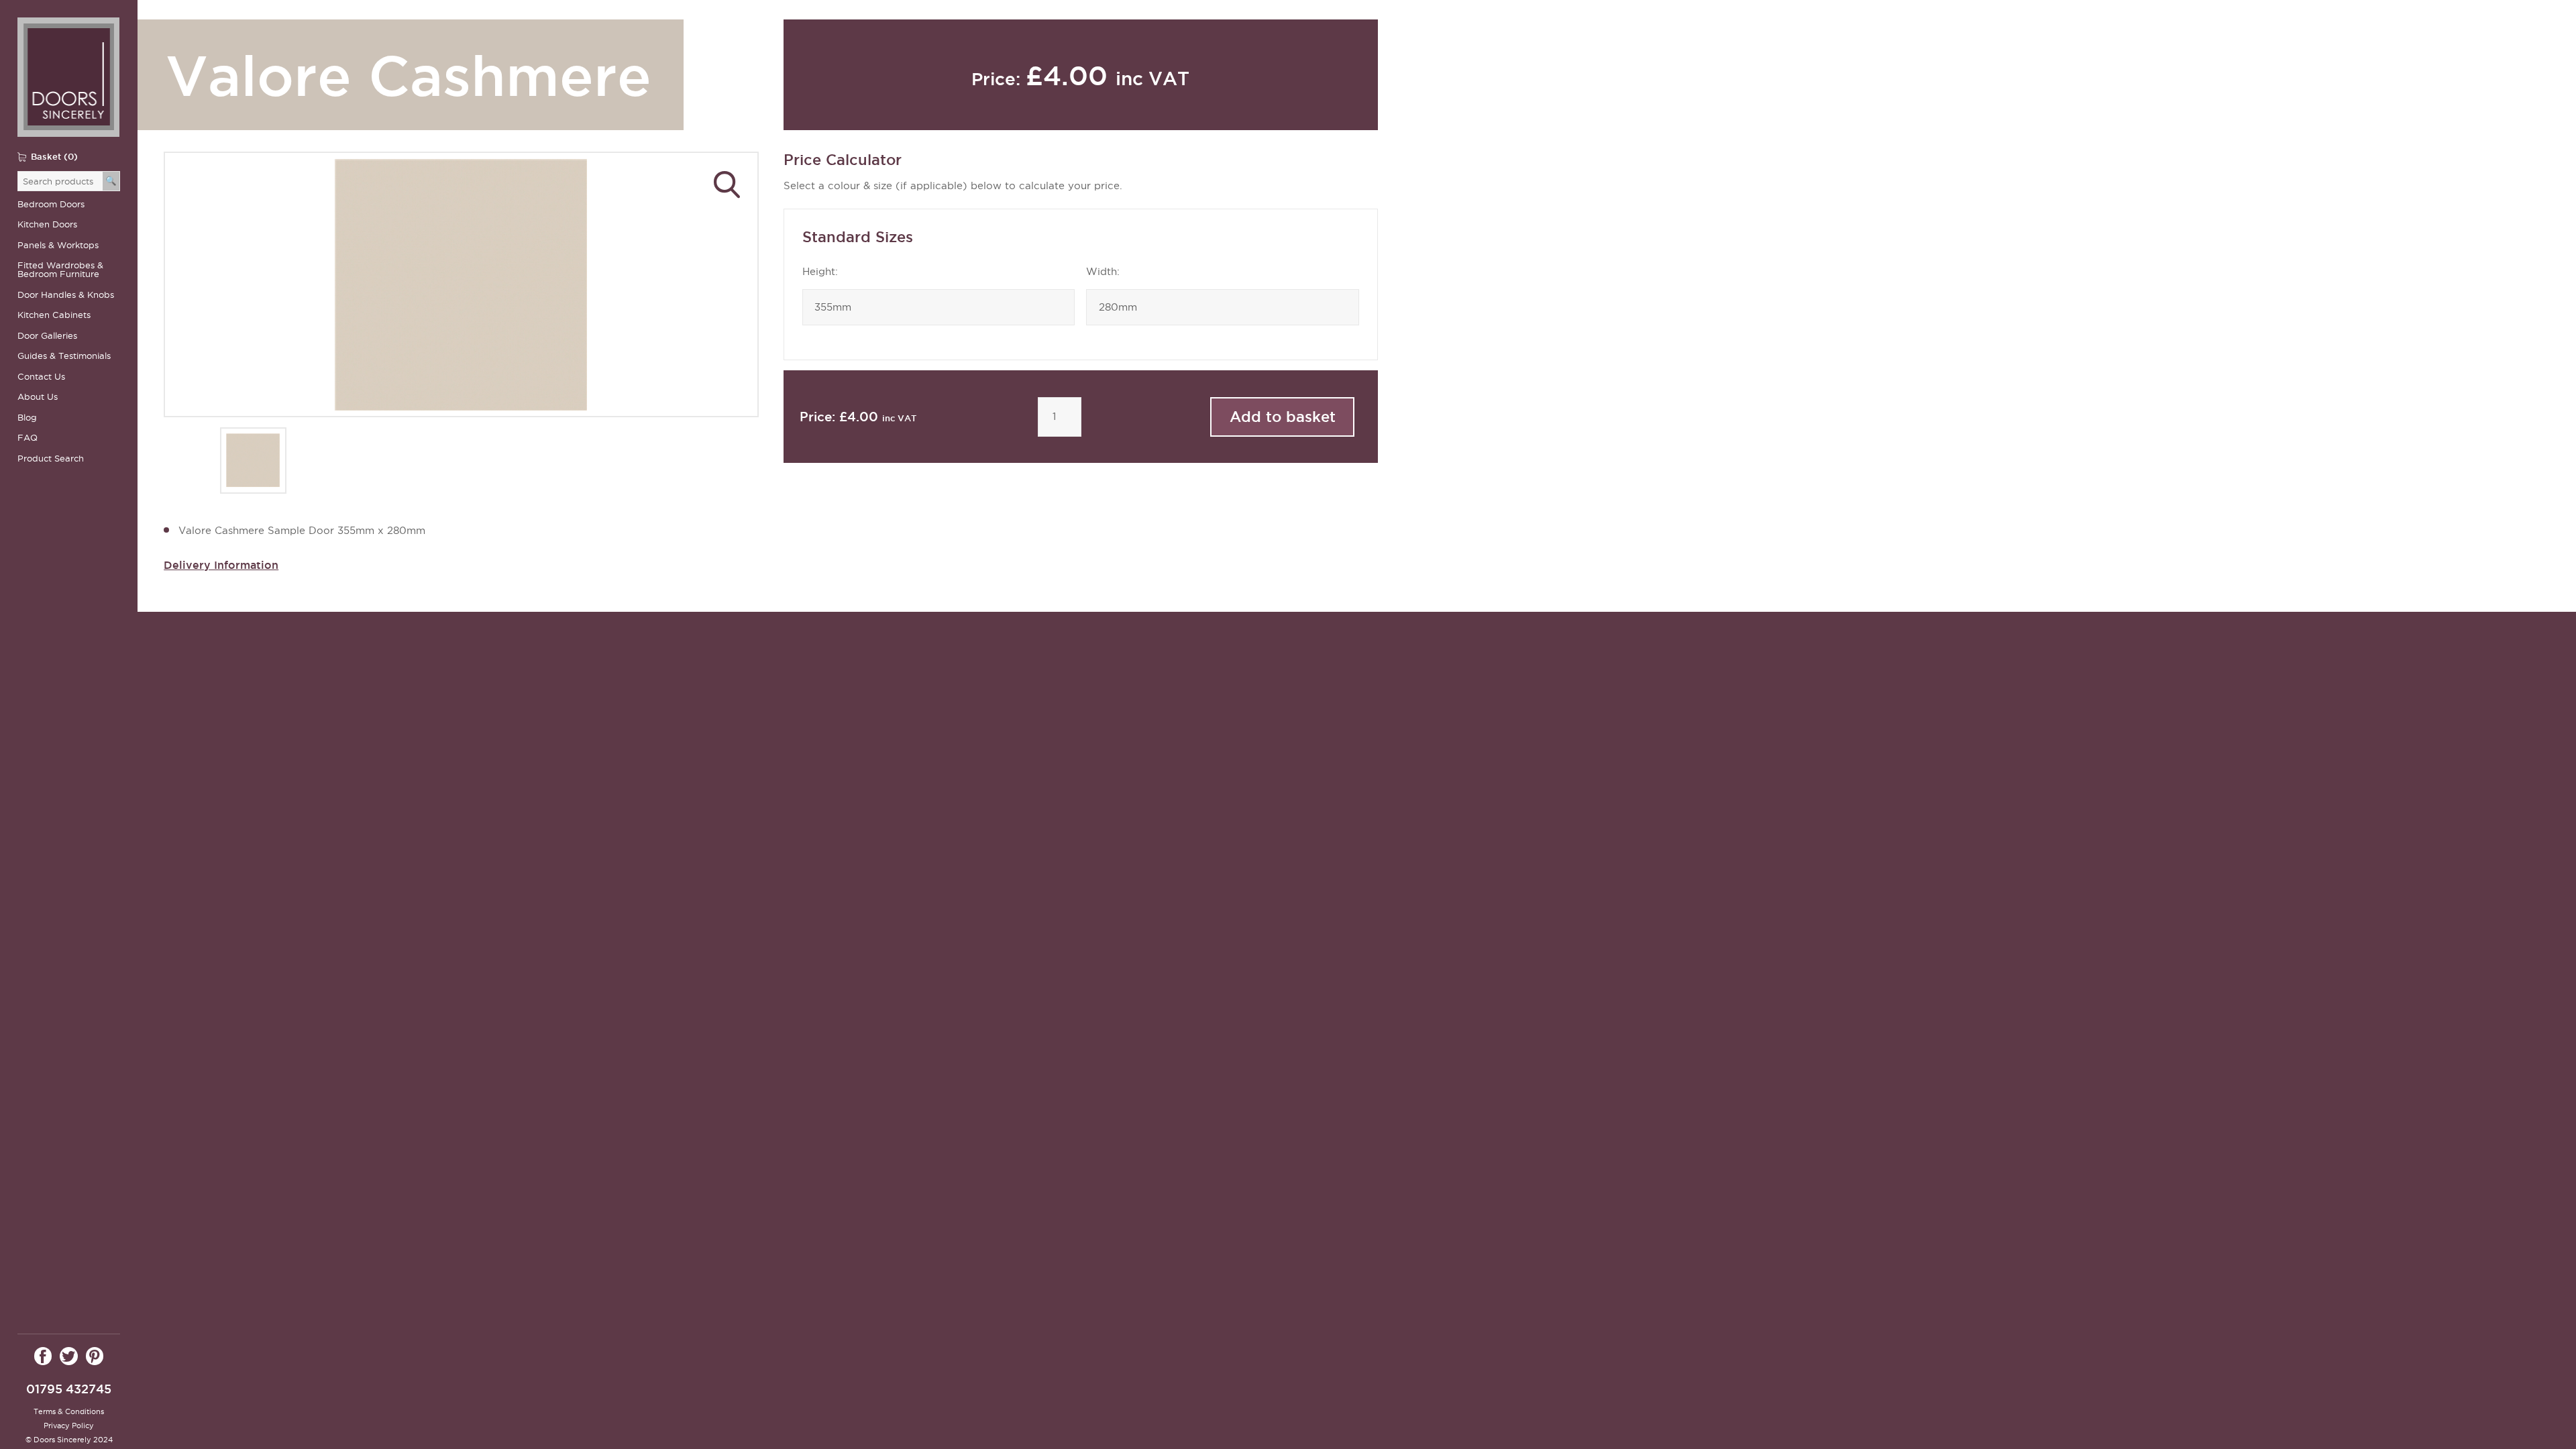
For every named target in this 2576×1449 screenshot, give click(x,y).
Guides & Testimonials (64, 356)
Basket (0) (54, 156)
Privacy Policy (69, 1426)
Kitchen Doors (47, 224)
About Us (38, 397)
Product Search (51, 459)
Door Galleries (47, 336)
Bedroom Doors (51, 204)
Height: (820, 272)
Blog (27, 418)
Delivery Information (221, 565)
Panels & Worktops (58, 245)
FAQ (28, 438)
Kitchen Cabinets (54, 315)
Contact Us (41, 377)
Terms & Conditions (69, 1411)
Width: (1103, 272)
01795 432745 (69, 1389)
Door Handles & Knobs (66, 295)
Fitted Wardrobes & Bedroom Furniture (60, 270)
